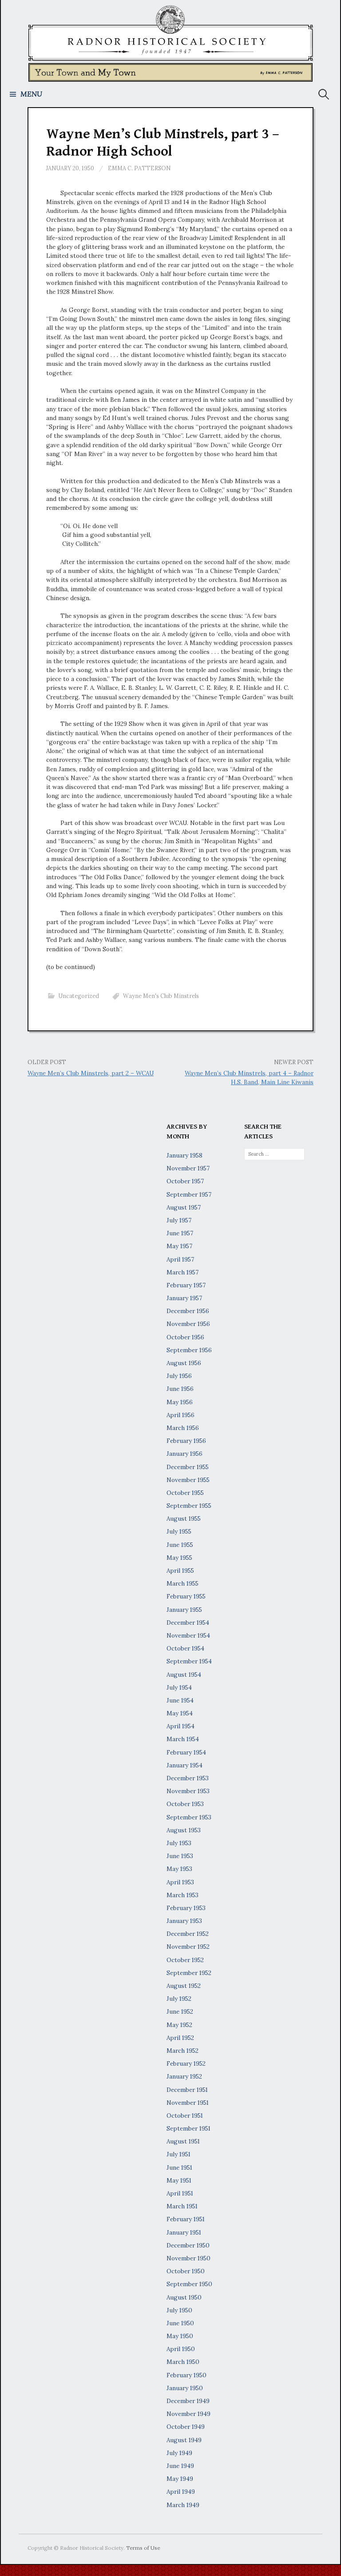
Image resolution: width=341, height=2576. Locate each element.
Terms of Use (143, 2548)
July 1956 (179, 1376)
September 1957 (189, 1194)
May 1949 (180, 2479)
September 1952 (189, 1973)
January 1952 (184, 2076)
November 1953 (188, 1791)
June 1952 (180, 2011)
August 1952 (184, 1986)
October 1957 (185, 1181)
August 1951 (183, 2141)
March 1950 (183, 2362)
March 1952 (182, 2051)
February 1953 (186, 1908)
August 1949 (184, 2440)
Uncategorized (79, 996)
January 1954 (184, 1765)
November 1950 (188, 2258)
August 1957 (184, 1207)
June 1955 (180, 1545)
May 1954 (180, 1713)
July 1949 (179, 2453)
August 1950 (184, 2297)
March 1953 (182, 1895)
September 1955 (189, 1506)
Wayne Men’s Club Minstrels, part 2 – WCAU (91, 1073)
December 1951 (187, 2090)
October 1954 (185, 1648)
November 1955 (188, 1480)
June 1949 (180, 2466)
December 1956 (188, 1311)
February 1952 (186, 2063)
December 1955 (188, 1467)
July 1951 (178, 2154)
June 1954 (180, 1700)
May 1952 (179, 2025)
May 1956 (180, 1402)
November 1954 (188, 1635)
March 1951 (182, 2206)
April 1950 (181, 2349)
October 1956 (185, 1337)
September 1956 (189, 1350)
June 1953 (180, 1856)
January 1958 (184, 1155)
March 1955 (182, 1583)
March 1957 (182, 1272)
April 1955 (180, 1570)
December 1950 (188, 2245)
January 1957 (184, 1298)
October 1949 (186, 2427)
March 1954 (183, 1739)
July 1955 (179, 1531)
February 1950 (186, 2375)
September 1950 (189, 2284)
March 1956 (183, 1428)
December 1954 (188, 1623)
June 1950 (180, 2323)
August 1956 (184, 1363)
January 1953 (184, 1921)
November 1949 (188, 2414)
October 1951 (185, 2115)
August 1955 (184, 1518)
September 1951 (188, 2128)
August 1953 (184, 1830)
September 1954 (189, 1661)
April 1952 (180, 2038)
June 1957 (180, 1233)
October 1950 (186, 2271)
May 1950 (180, 2336)
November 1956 (188, 1324)
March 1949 (183, 2505)
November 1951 (188, 2103)
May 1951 (179, 2180)
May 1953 (179, 1869)
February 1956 (186, 1441)
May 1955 (179, 1558)
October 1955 (185, 1493)
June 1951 (179, 2167)
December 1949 (188, 2401)
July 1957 (179, 1220)
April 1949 (181, 2492)
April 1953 (180, 1882)
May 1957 (179, 1246)
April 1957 (180, 1259)
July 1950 (179, 2310)
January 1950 (185, 2388)
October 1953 (185, 1804)
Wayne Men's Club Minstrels (161, 996)
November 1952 (188, 1947)
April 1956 (180, 1415)
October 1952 (185, 1960)
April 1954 (180, 1726)
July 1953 (179, 1843)
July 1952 (179, 1999)
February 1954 (186, 1752)
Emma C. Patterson (139, 168)
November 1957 (188, 1168)
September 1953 (189, 1817)
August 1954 (184, 1675)
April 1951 (180, 2193)
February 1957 (186, 1285)
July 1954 (179, 1687)
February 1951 (186, 2219)
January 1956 (184, 1454)
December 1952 (188, 1934)
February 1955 (186, 1596)
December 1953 (188, 1778)
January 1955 (184, 1610)
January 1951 (184, 2232)
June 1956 (180, 1389)
